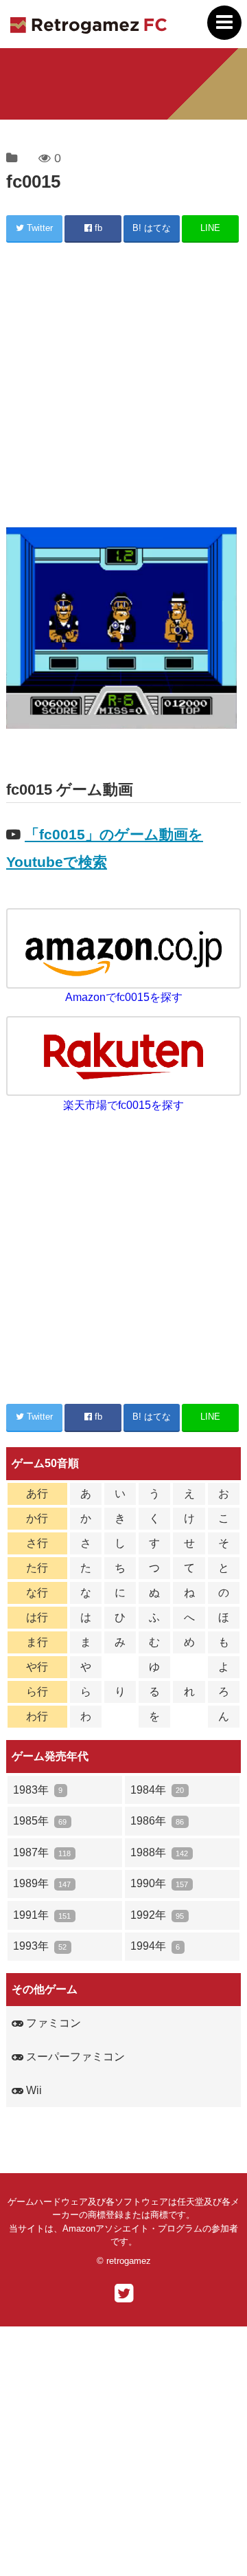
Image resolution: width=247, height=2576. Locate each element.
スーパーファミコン (74, 2057)
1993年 (40, 1946)
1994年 (155, 1946)
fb (97, 228)
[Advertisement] (123, 387)
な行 (37, 1593)
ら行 (37, 1692)
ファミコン (52, 2023)
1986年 (157, 1821)
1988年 (159, 1852)
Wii (33, 2090)
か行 (37, 1518)
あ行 (37, 1494)
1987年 (42, 1852)
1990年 (159, 1883)
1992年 (157, 1915)
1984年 (157, 1790)
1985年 (40, 1821)
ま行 (37, 1642)
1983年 (38, 1790)
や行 (37, 1667)
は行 (37, 1617)
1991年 (42, 1915)
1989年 (42, 1883)
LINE (210, 228)
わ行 (37, 1716)
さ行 (37, 1543)
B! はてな (152, 228)
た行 (37, 1568)
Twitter (38, 228)
